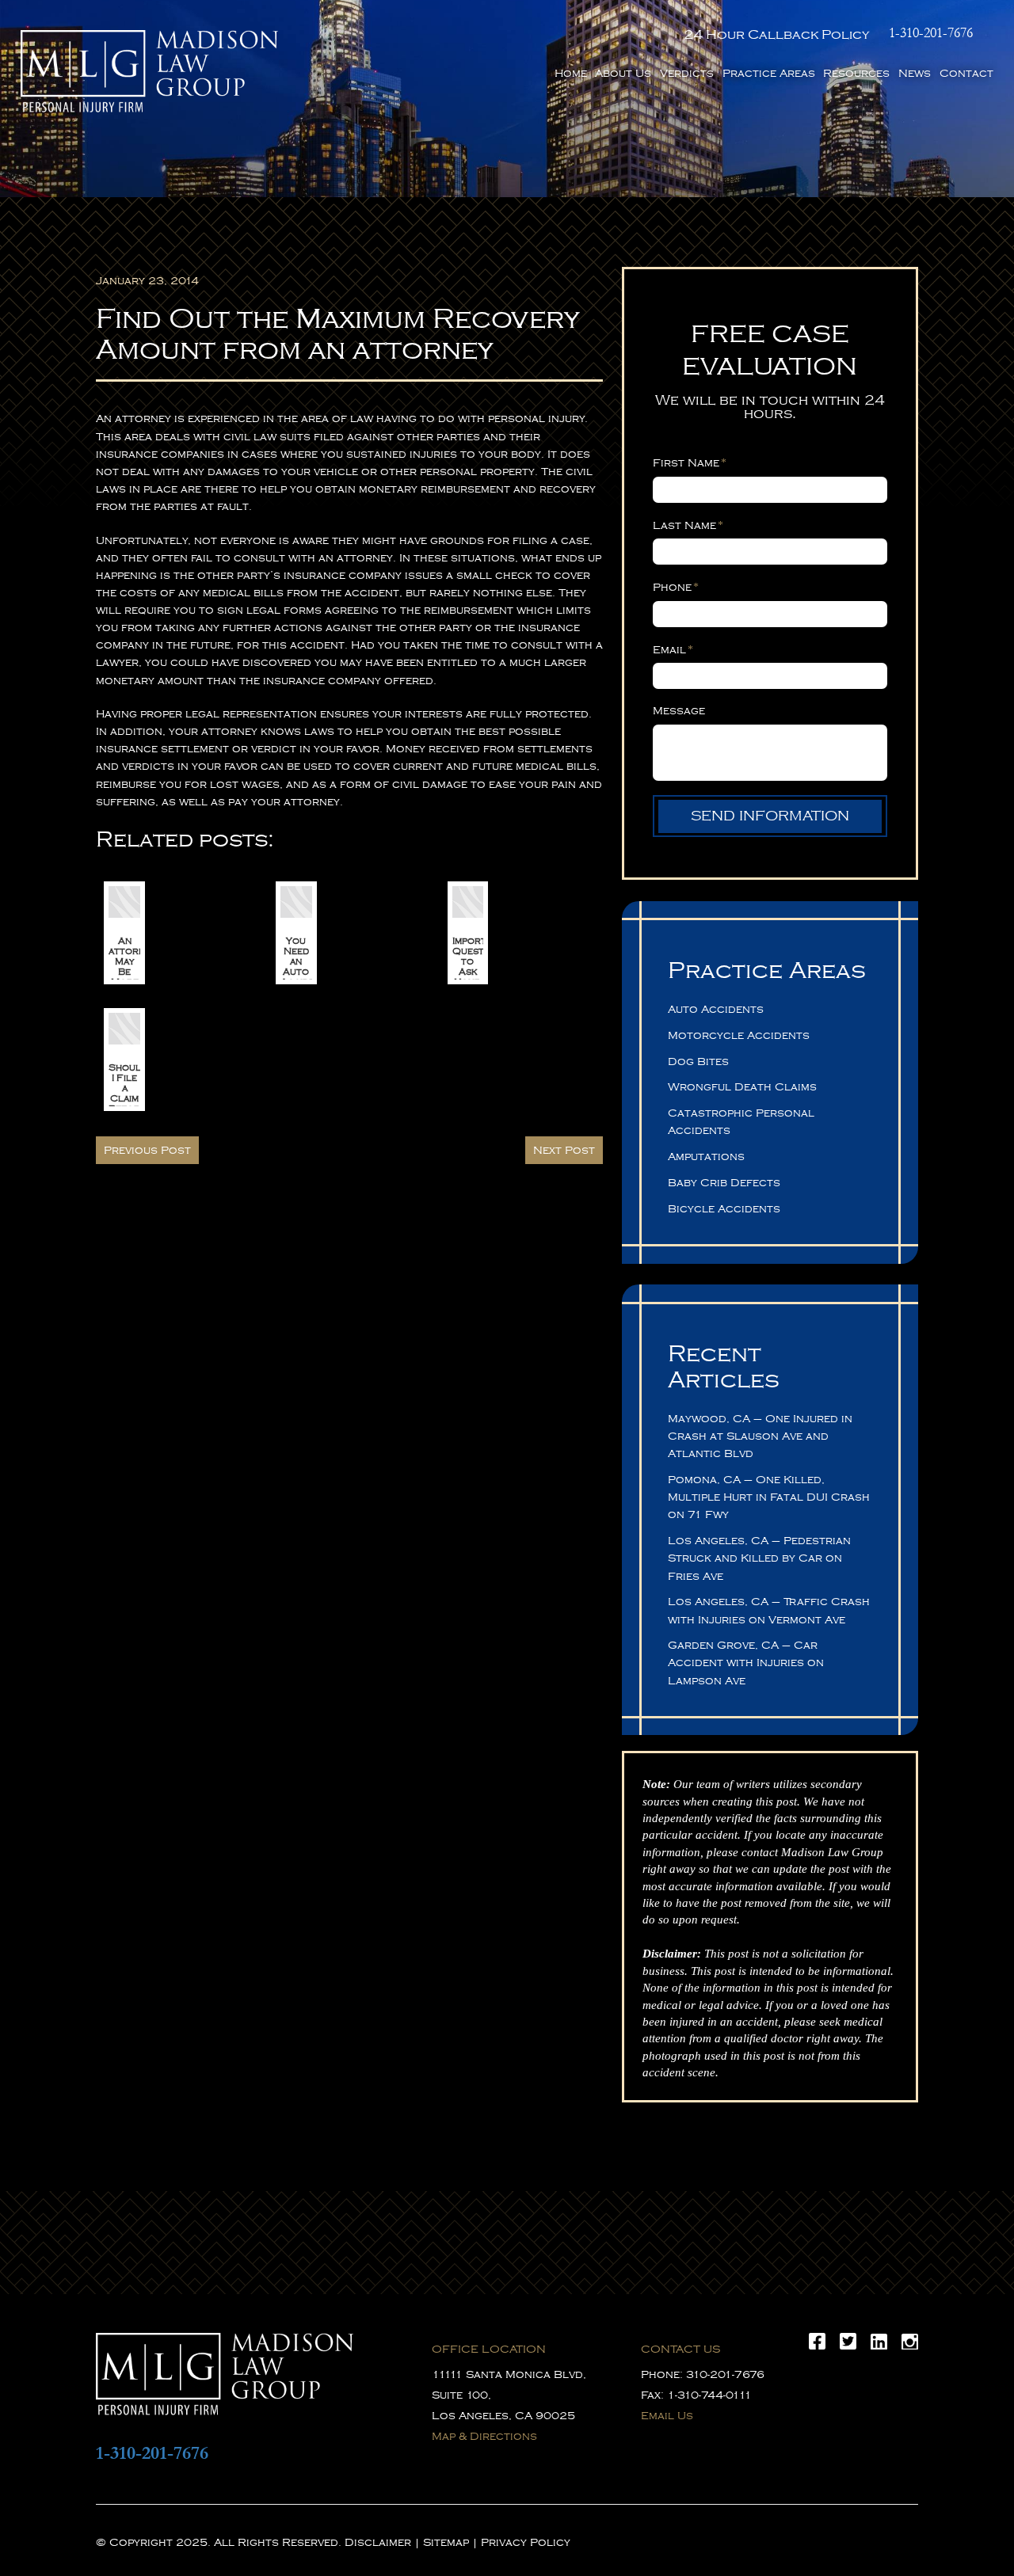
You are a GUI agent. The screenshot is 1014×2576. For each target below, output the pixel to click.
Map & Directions (484, 2436)
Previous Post (147, 1150)
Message (679, 711)
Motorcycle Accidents (739, 1035)
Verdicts (687, 73)
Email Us (667, 2416)
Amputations (706, 1157)
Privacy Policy (526, 2542)
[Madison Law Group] (149, 71)
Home (571, 73)
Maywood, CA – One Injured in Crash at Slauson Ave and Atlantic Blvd (760, 1436)
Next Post (564, 1150)
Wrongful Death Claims (742, 1087)
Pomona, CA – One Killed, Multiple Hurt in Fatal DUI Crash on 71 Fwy (769, 1497)
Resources (856, 73)
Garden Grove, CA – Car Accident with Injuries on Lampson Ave (746, 1663)
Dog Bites (698, 1062)
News (915, 73)
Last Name (688, 525)
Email (673, 649)
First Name (690, 462)
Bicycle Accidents (724, 1209)
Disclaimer (378, 2542)
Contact (966, 73)
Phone (676, 587)
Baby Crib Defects (724, 1183)
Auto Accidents (716, 1009)
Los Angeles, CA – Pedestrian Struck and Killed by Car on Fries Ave (759, 1558)
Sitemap (446, 2542)
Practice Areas (769, 73)
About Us (623, 73)
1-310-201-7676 (931, 33)
